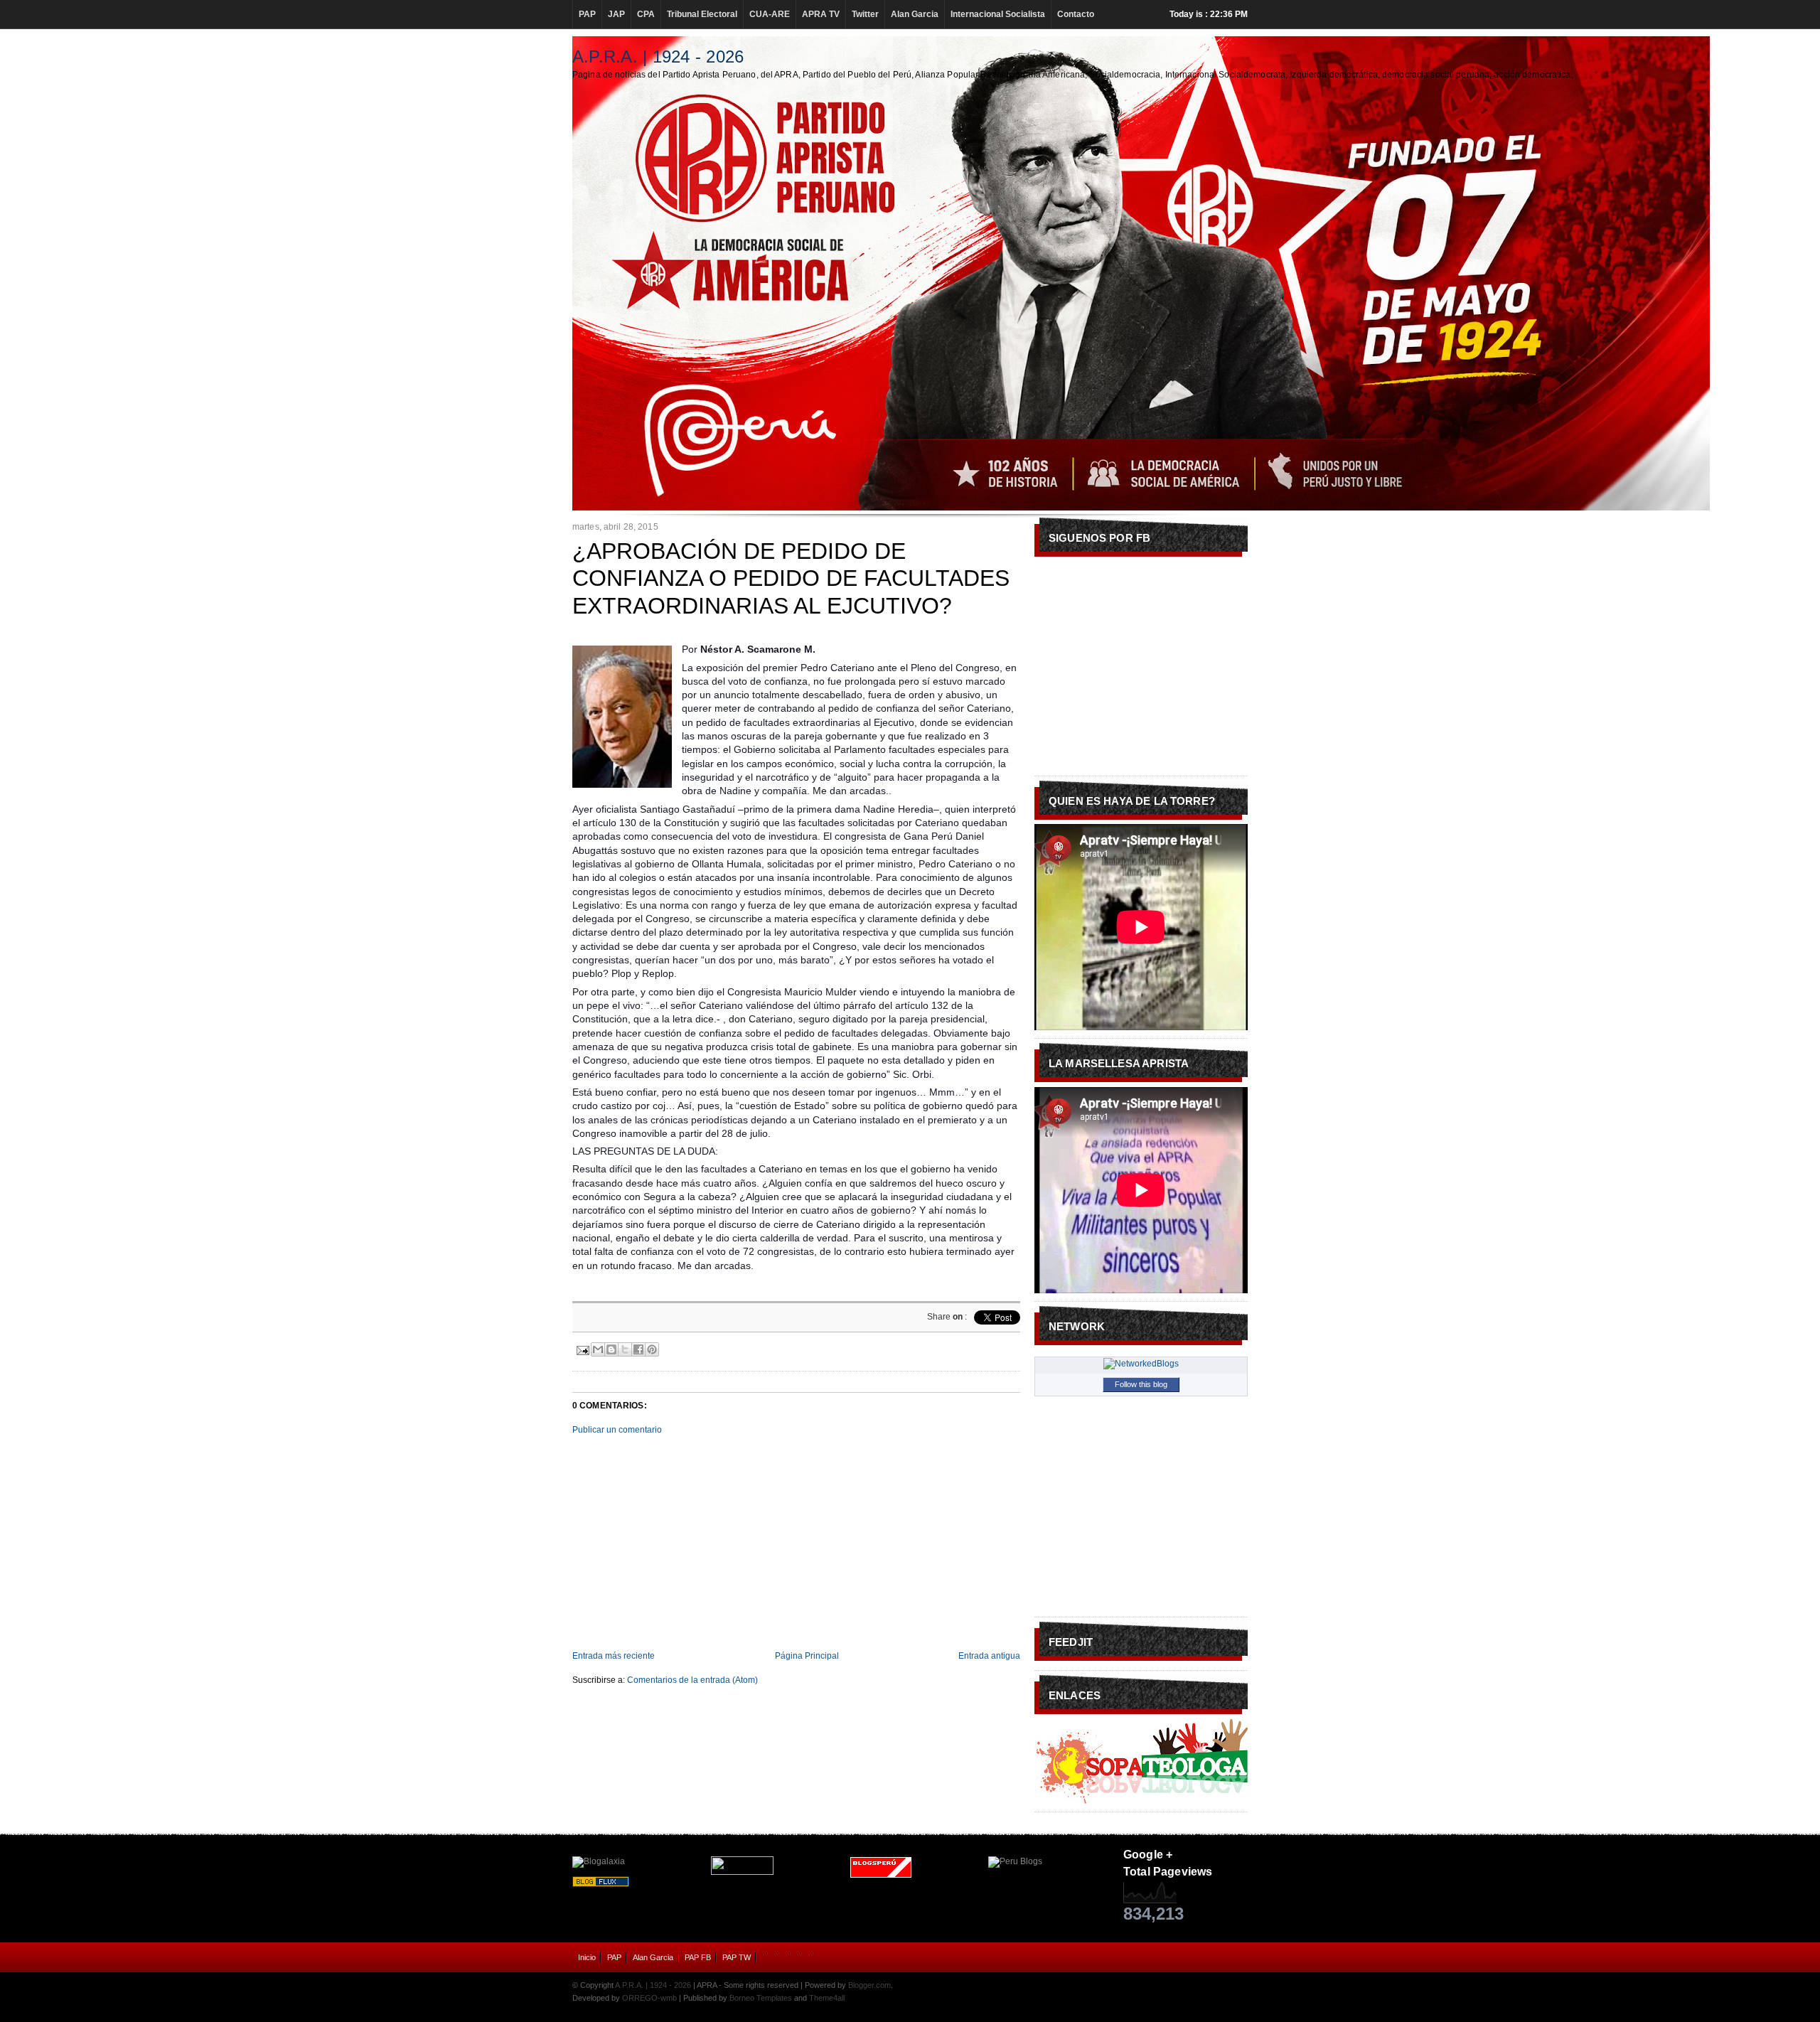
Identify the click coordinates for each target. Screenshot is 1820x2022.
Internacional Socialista (998, 14)
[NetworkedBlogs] (1141, 1364)
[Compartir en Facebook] (638, 1349)
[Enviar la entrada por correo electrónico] (582, 1349)
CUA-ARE (770, 14)
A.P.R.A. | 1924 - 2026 (658, 57)
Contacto (1076, 14)
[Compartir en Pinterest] (652, 1349)
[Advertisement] (796, 1543)
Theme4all (827, 1998)
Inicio (587, 1957)
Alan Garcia (915, 14)
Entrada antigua (989, 1656)
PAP (587, 14)
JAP (616, 14)
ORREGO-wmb (649, 1998)
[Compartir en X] (625, 1349)
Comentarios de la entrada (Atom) (692, 1680)
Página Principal (807, 1656)
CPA (646, 14)
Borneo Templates (761, 1998)
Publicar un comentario (617, 1430)
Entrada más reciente (614, 1656)
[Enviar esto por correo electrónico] (598, 1349)
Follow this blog (1141, 1384)
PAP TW (737, 1957)
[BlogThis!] (611, 1349)
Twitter (865, 14)
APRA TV (821, 14)
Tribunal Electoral (702, 14)
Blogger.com (869, 1985)
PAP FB (698, 1957)
